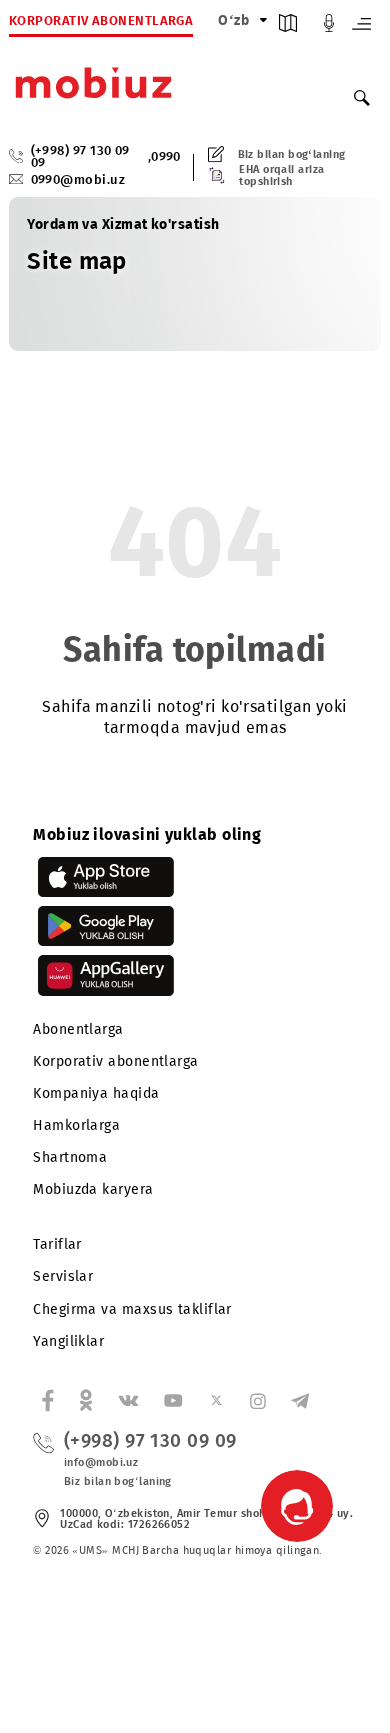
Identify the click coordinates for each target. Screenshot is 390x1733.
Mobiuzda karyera (93, 1189)
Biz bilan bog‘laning (292, 154)
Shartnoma (70, 1157)
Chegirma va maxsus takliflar (132, 1309)
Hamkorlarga (76, 1125)
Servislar (63, 1276)
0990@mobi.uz (78, 179)
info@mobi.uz (101, 1462)
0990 (166, 157)
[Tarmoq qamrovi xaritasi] (288, 27)
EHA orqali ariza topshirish (281, 175)
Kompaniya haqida (96, 1093)
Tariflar (57, 1244)
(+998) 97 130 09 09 (80, 157)
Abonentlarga (78, 1029)
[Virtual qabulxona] (329, 27)
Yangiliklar (68, 1341)
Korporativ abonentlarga (115, 1061)
